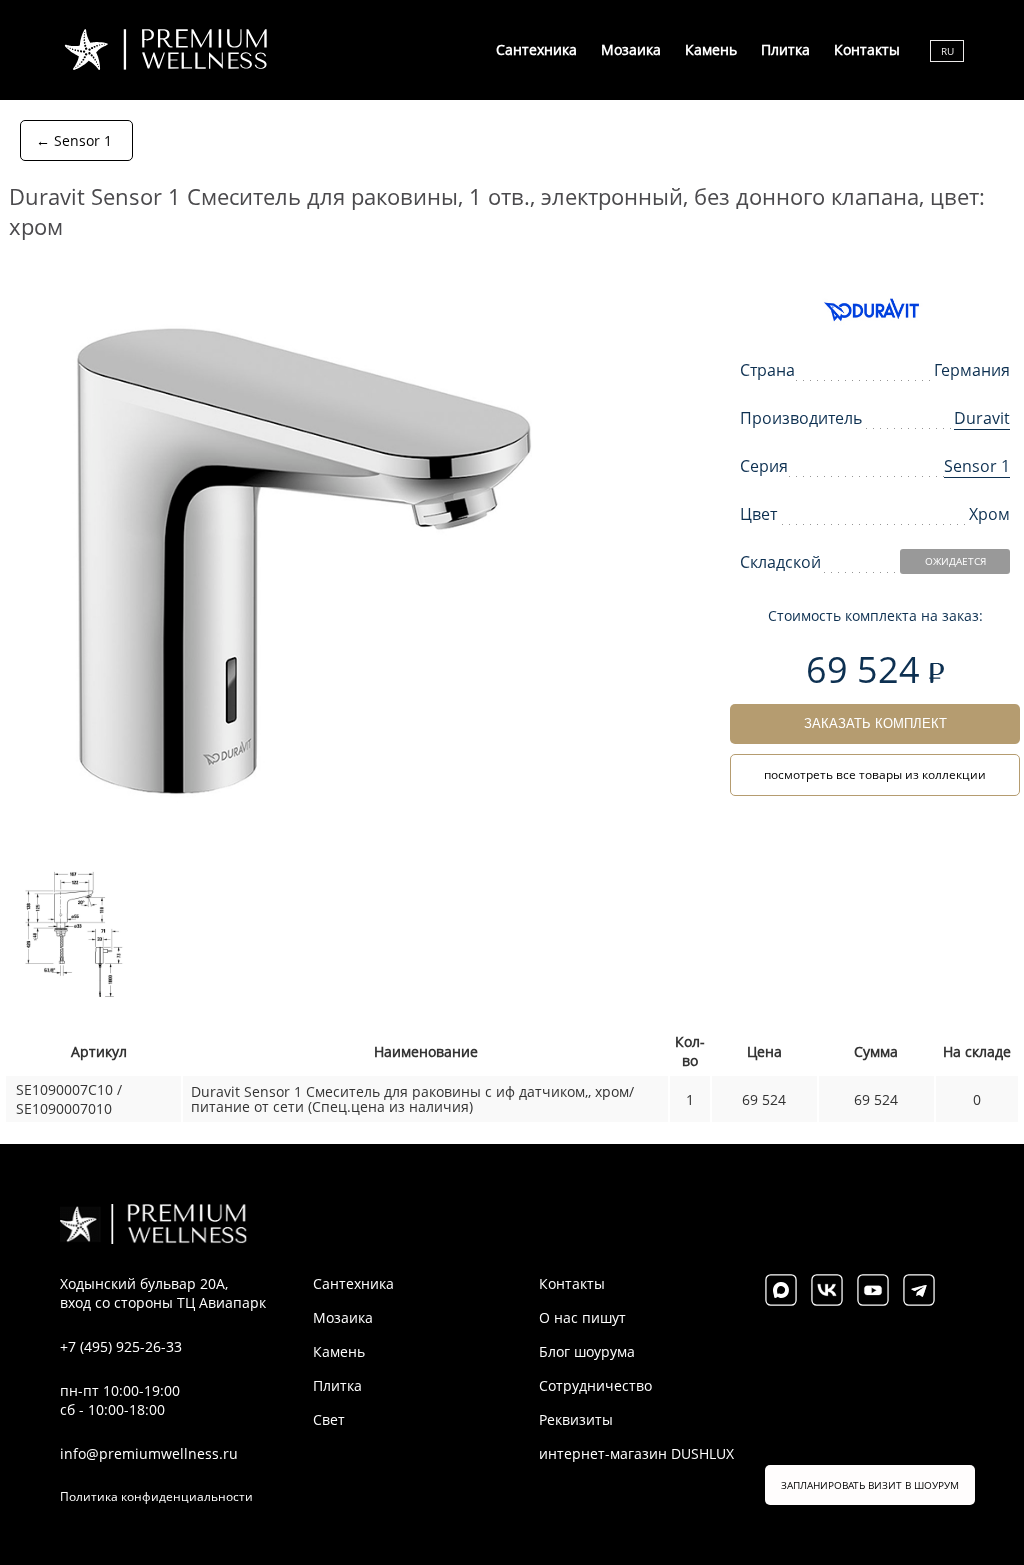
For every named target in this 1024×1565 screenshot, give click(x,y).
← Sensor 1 (74, 140)
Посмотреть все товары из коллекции (875, 774)
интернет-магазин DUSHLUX (636, 1453)
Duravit (982, 418)
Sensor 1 (977, 466)
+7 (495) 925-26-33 (121, 1346)
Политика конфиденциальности (156, 1496)
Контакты (867, 49)
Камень (711, 49)
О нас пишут (582, 1317)
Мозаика (631, 49)
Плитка (785, 49)
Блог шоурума (587, 1351)
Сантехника (536, 49)
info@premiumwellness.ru (149, 1453)
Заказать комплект (875, 723)
